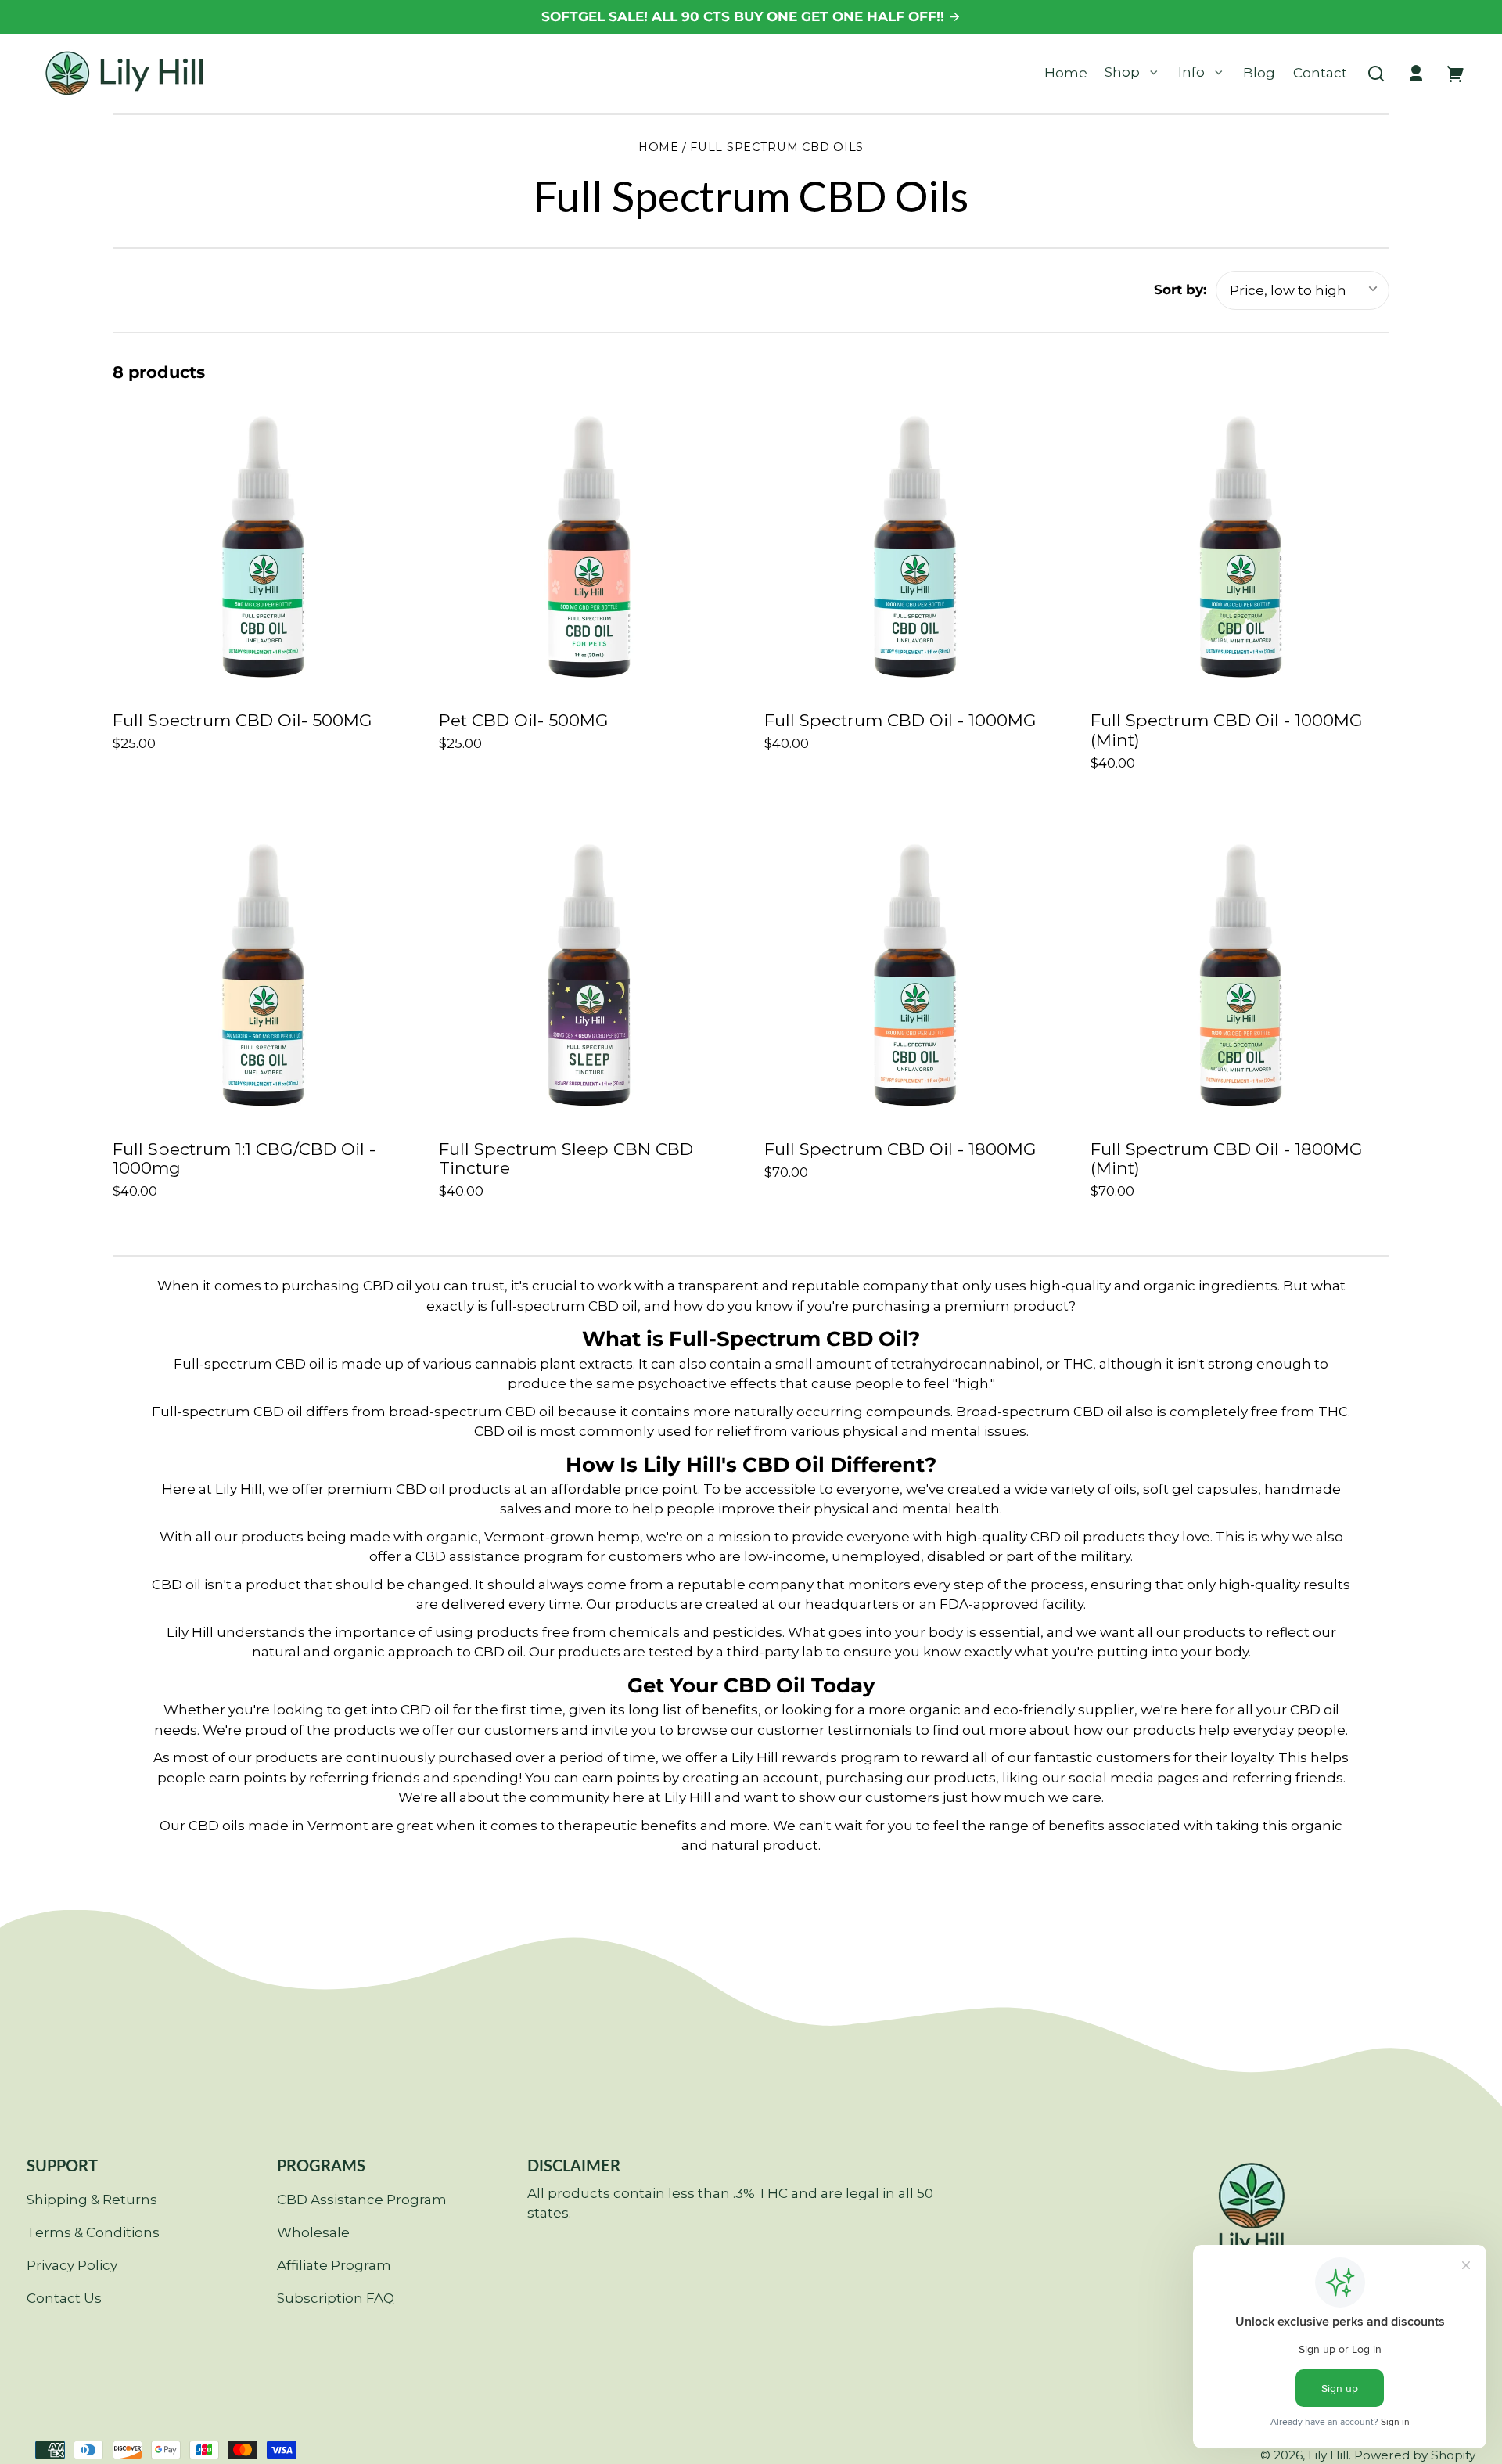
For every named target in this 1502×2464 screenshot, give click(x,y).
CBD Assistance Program (362, 2200)
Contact (1320, 73)
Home (1066, 73)
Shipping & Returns (92, 2200)
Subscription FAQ (336, 2298)
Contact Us (64, 2298)
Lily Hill (1328, 2455)
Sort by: (1180, 290)
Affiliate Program (334, 2265)
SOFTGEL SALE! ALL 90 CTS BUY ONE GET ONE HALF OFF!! (745, 16)
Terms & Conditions (93, 2232)
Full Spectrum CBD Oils (777, 148)
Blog (1259, 73)
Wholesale (313, 2232)
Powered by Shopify (1415, 2455)
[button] (1376, 74)
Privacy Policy (72, 2265)
